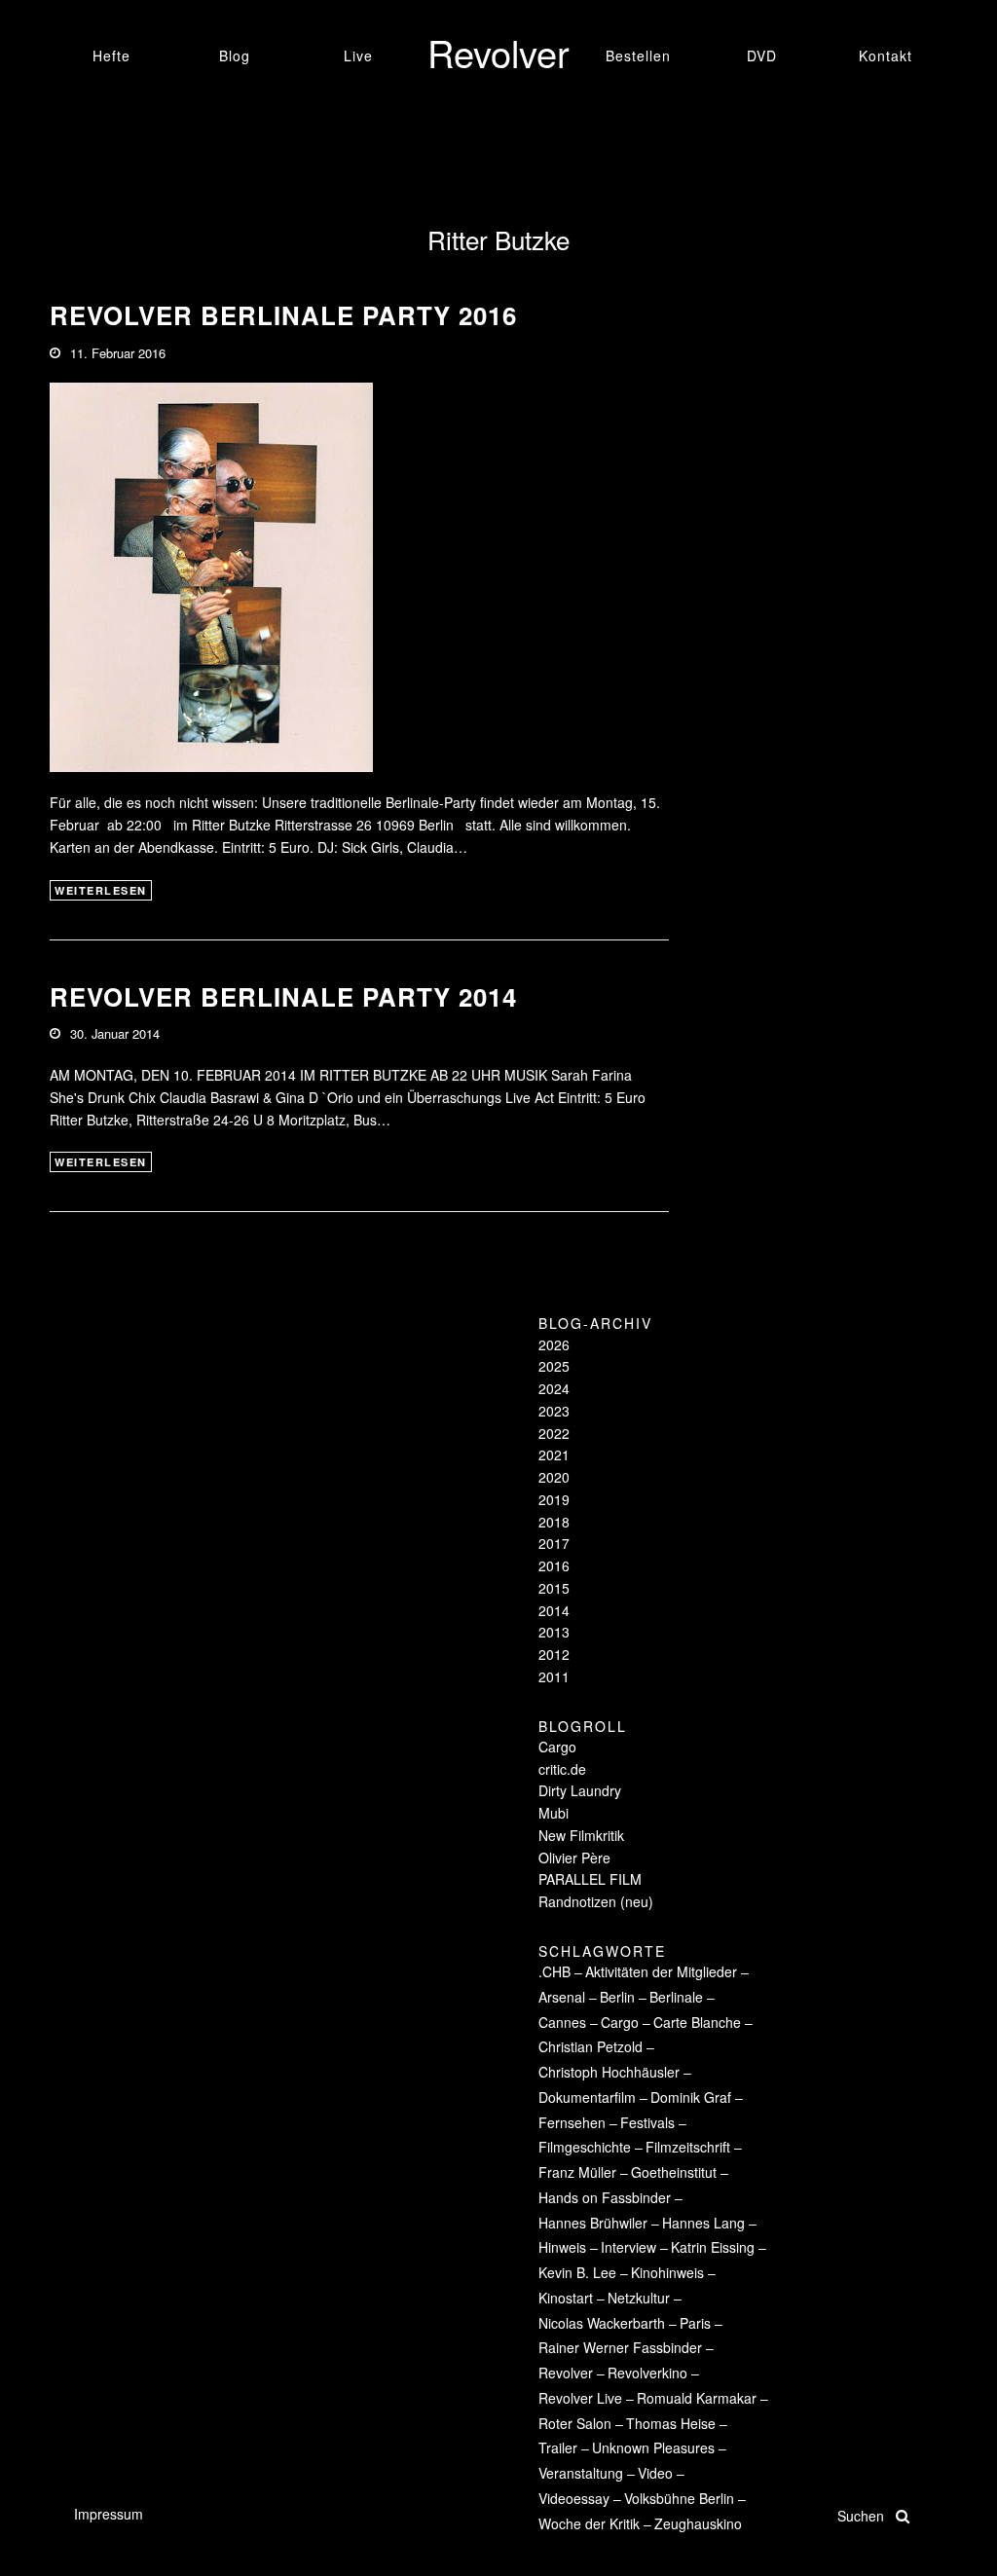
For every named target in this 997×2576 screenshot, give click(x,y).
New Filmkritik (581, 1835)
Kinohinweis (667, 2272)
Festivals (647, 2122)
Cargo (557, 1747)
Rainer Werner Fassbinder (620, 2347)
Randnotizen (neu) (596, 1901)
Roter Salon (575, 2423)
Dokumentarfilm (587, 2097)
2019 (554, 1499)
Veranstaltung (581, 2473)
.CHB (554, 1971)
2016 (554, 1565)
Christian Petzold (591, 2046)
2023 (554, 1411)
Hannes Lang (703, 2223)
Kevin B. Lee (577, 2272)
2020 (554, 1477)
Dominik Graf (691, 2097)
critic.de (562, 1769)
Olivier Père (574, 1858)
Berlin (617, 1997)
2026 (554, 1344)
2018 (554, 1522)
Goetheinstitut (674, 2172)
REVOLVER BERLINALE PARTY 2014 (283, 996)
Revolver (566, 2373)
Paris (695, 2323)
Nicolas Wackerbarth (602, 2323)
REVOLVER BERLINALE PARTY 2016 (283, 315)
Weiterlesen (101, 890)
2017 (554, 1543)
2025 (554, 1366)
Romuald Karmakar (697, 2398)
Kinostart (566, 2298)
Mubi (554, 1813)
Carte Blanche (697, 2022)
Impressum (109, 2514)
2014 (554, 1610)
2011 (554, 1676)
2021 (554, 1454)
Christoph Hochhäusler (609, 2072)
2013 (554, 1632)
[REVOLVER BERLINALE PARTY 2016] (211, 575)
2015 (554, 1588)
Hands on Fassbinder (605, 2197)
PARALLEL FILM (590, 1879)
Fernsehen (572, 2122)
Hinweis (562, 2247)
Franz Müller (577, 2172)
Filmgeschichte (585, 2147)
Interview (628, 2247)
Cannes (562, 2022)
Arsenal (562, 1997)
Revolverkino (647, 2373)
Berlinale (676, 1997)
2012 (554, 1654)
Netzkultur (639, 2298)
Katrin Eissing (713, 2247)
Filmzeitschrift (688, 2147)
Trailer (558, 2447)
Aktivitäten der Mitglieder (661, 1971)
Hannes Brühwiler (593, 2223)
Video (655, 2473)
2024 (554, 1388)
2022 (554, 1433)
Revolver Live (580, 2398)
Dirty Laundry (580, 1790)
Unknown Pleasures (653, 2447)
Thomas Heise (671, 2423)
